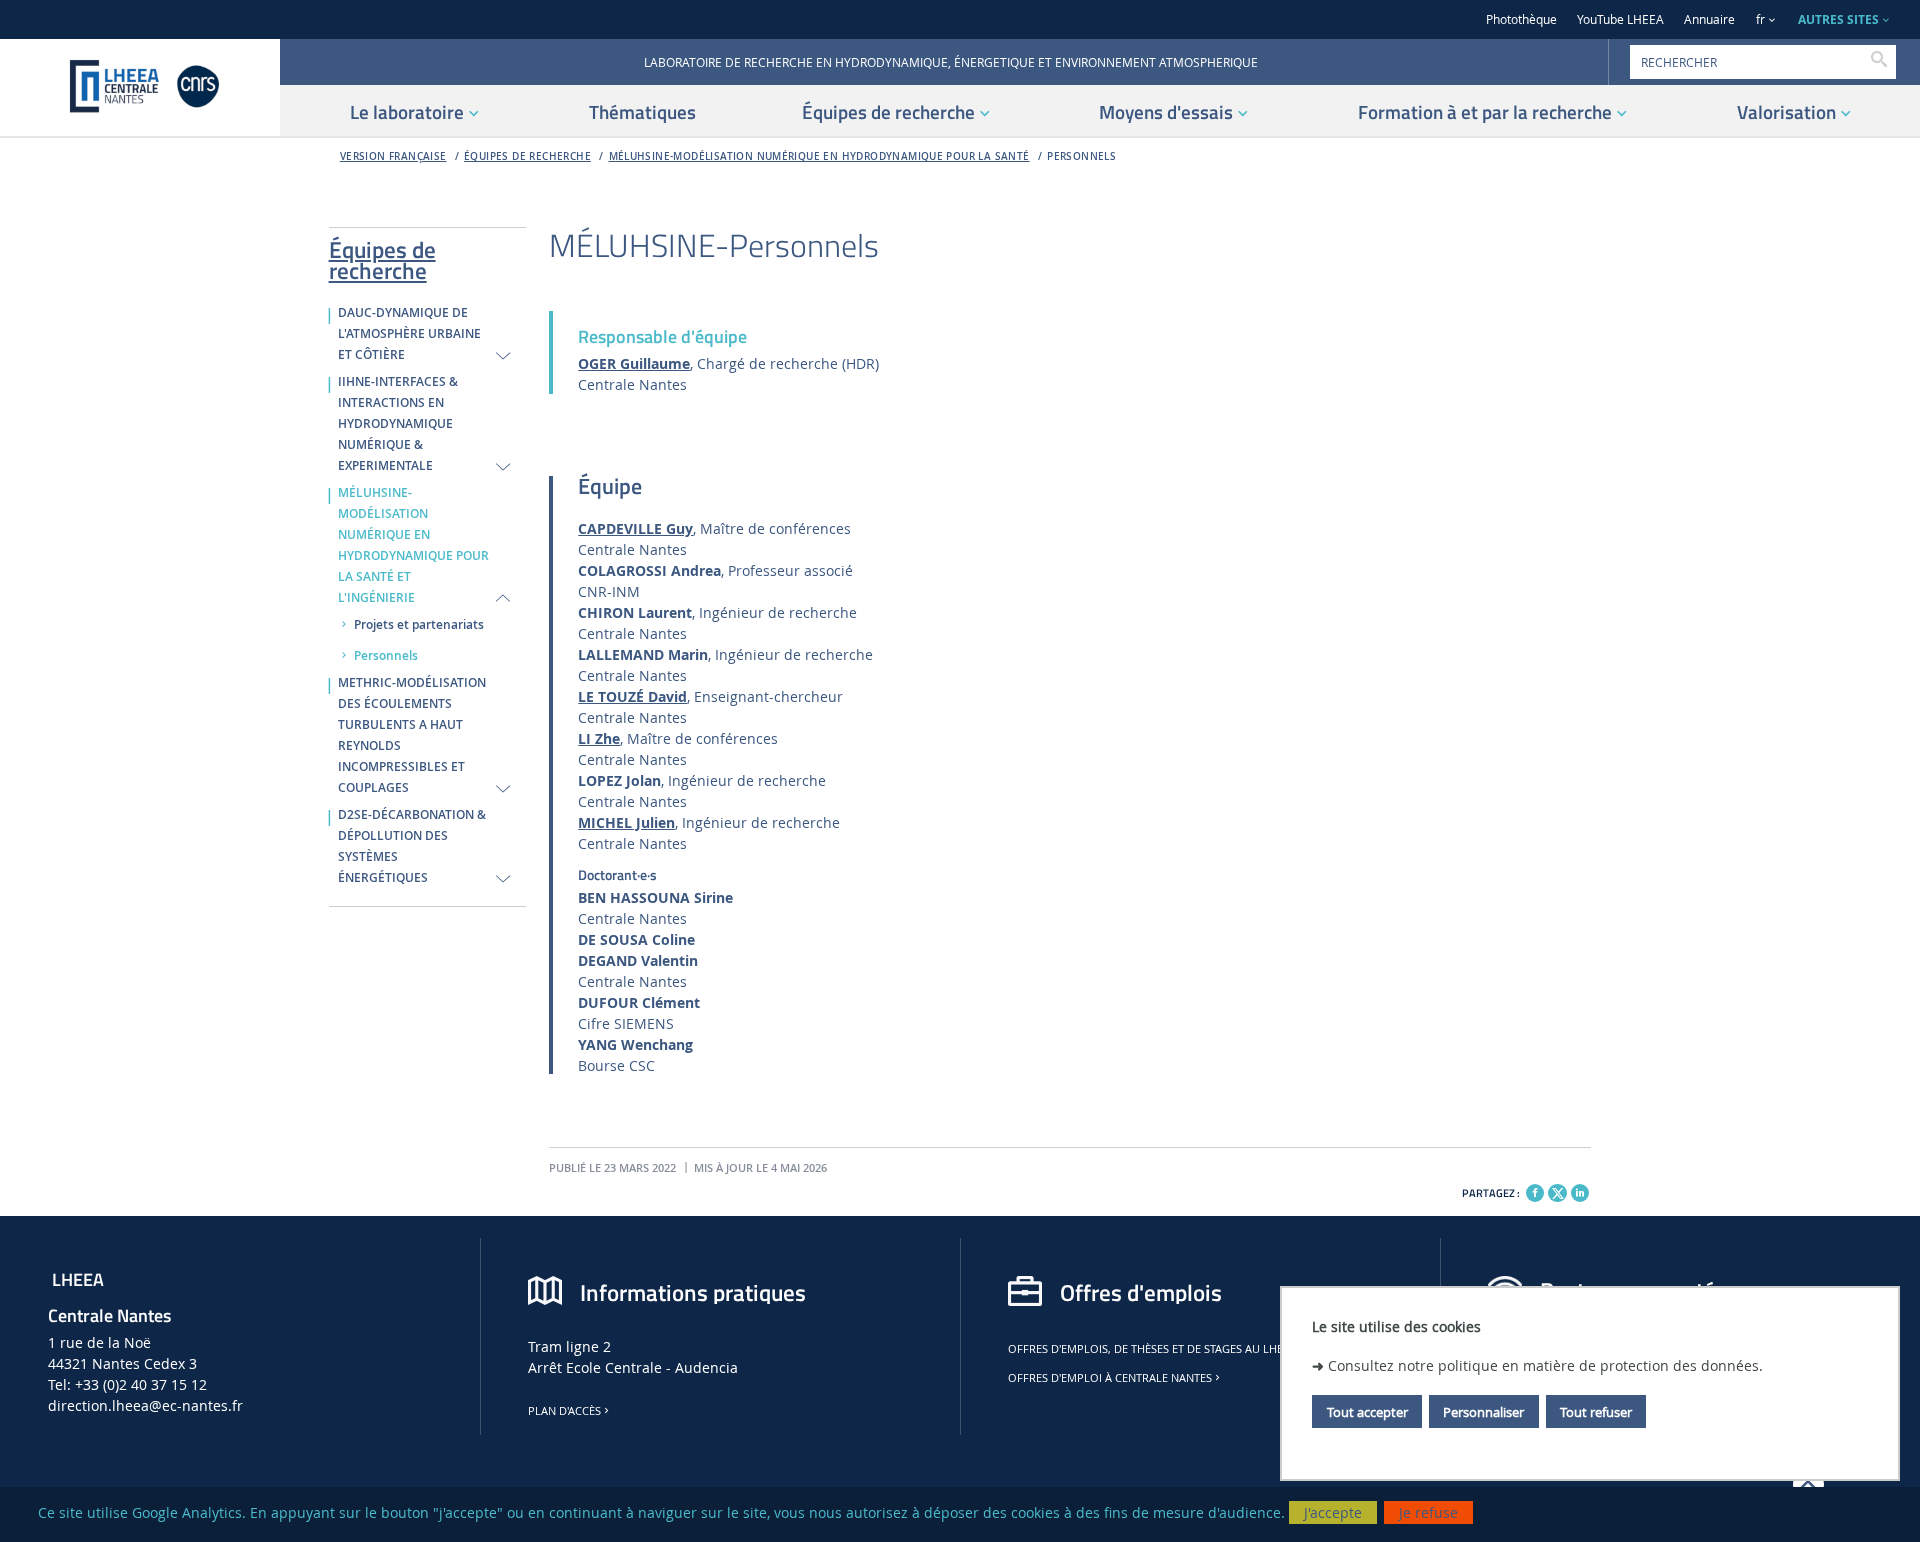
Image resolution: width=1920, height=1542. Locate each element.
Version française (393, 156)
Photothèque (1521, 19)
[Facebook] (1535, 1193)
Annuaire (1709, 19)
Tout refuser (1596, 1411)
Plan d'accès (564, 1411)
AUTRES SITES (1838, 19)
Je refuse (1428, 1512)
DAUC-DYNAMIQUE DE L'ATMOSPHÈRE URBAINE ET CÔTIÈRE (409, 334)
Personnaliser (1483, 1411)
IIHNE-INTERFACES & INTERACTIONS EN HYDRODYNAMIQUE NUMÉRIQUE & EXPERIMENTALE (398, 424)
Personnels (1081, 156)
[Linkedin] (1580, 1193)
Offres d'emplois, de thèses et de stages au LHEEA (1152, 1349)
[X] (1557, 1190)
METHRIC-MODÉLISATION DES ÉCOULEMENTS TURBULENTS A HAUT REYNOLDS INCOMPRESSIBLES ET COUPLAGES (412, 735)
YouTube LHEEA (1620, 19)
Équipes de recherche (527, 156)
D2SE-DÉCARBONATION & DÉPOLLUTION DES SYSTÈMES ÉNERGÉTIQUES (412, 846)
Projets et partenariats (419, 625)
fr (1760, 19)
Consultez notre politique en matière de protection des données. (1545, 1364)
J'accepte (1333, 1512)
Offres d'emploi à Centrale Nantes (1110, 1378)
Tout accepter (1367, 1411)
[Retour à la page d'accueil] (140, 87)
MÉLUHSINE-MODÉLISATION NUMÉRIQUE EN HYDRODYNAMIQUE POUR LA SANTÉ (819, 156)
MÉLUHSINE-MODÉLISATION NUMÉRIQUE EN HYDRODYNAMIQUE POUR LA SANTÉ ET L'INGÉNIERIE (413, 545)
